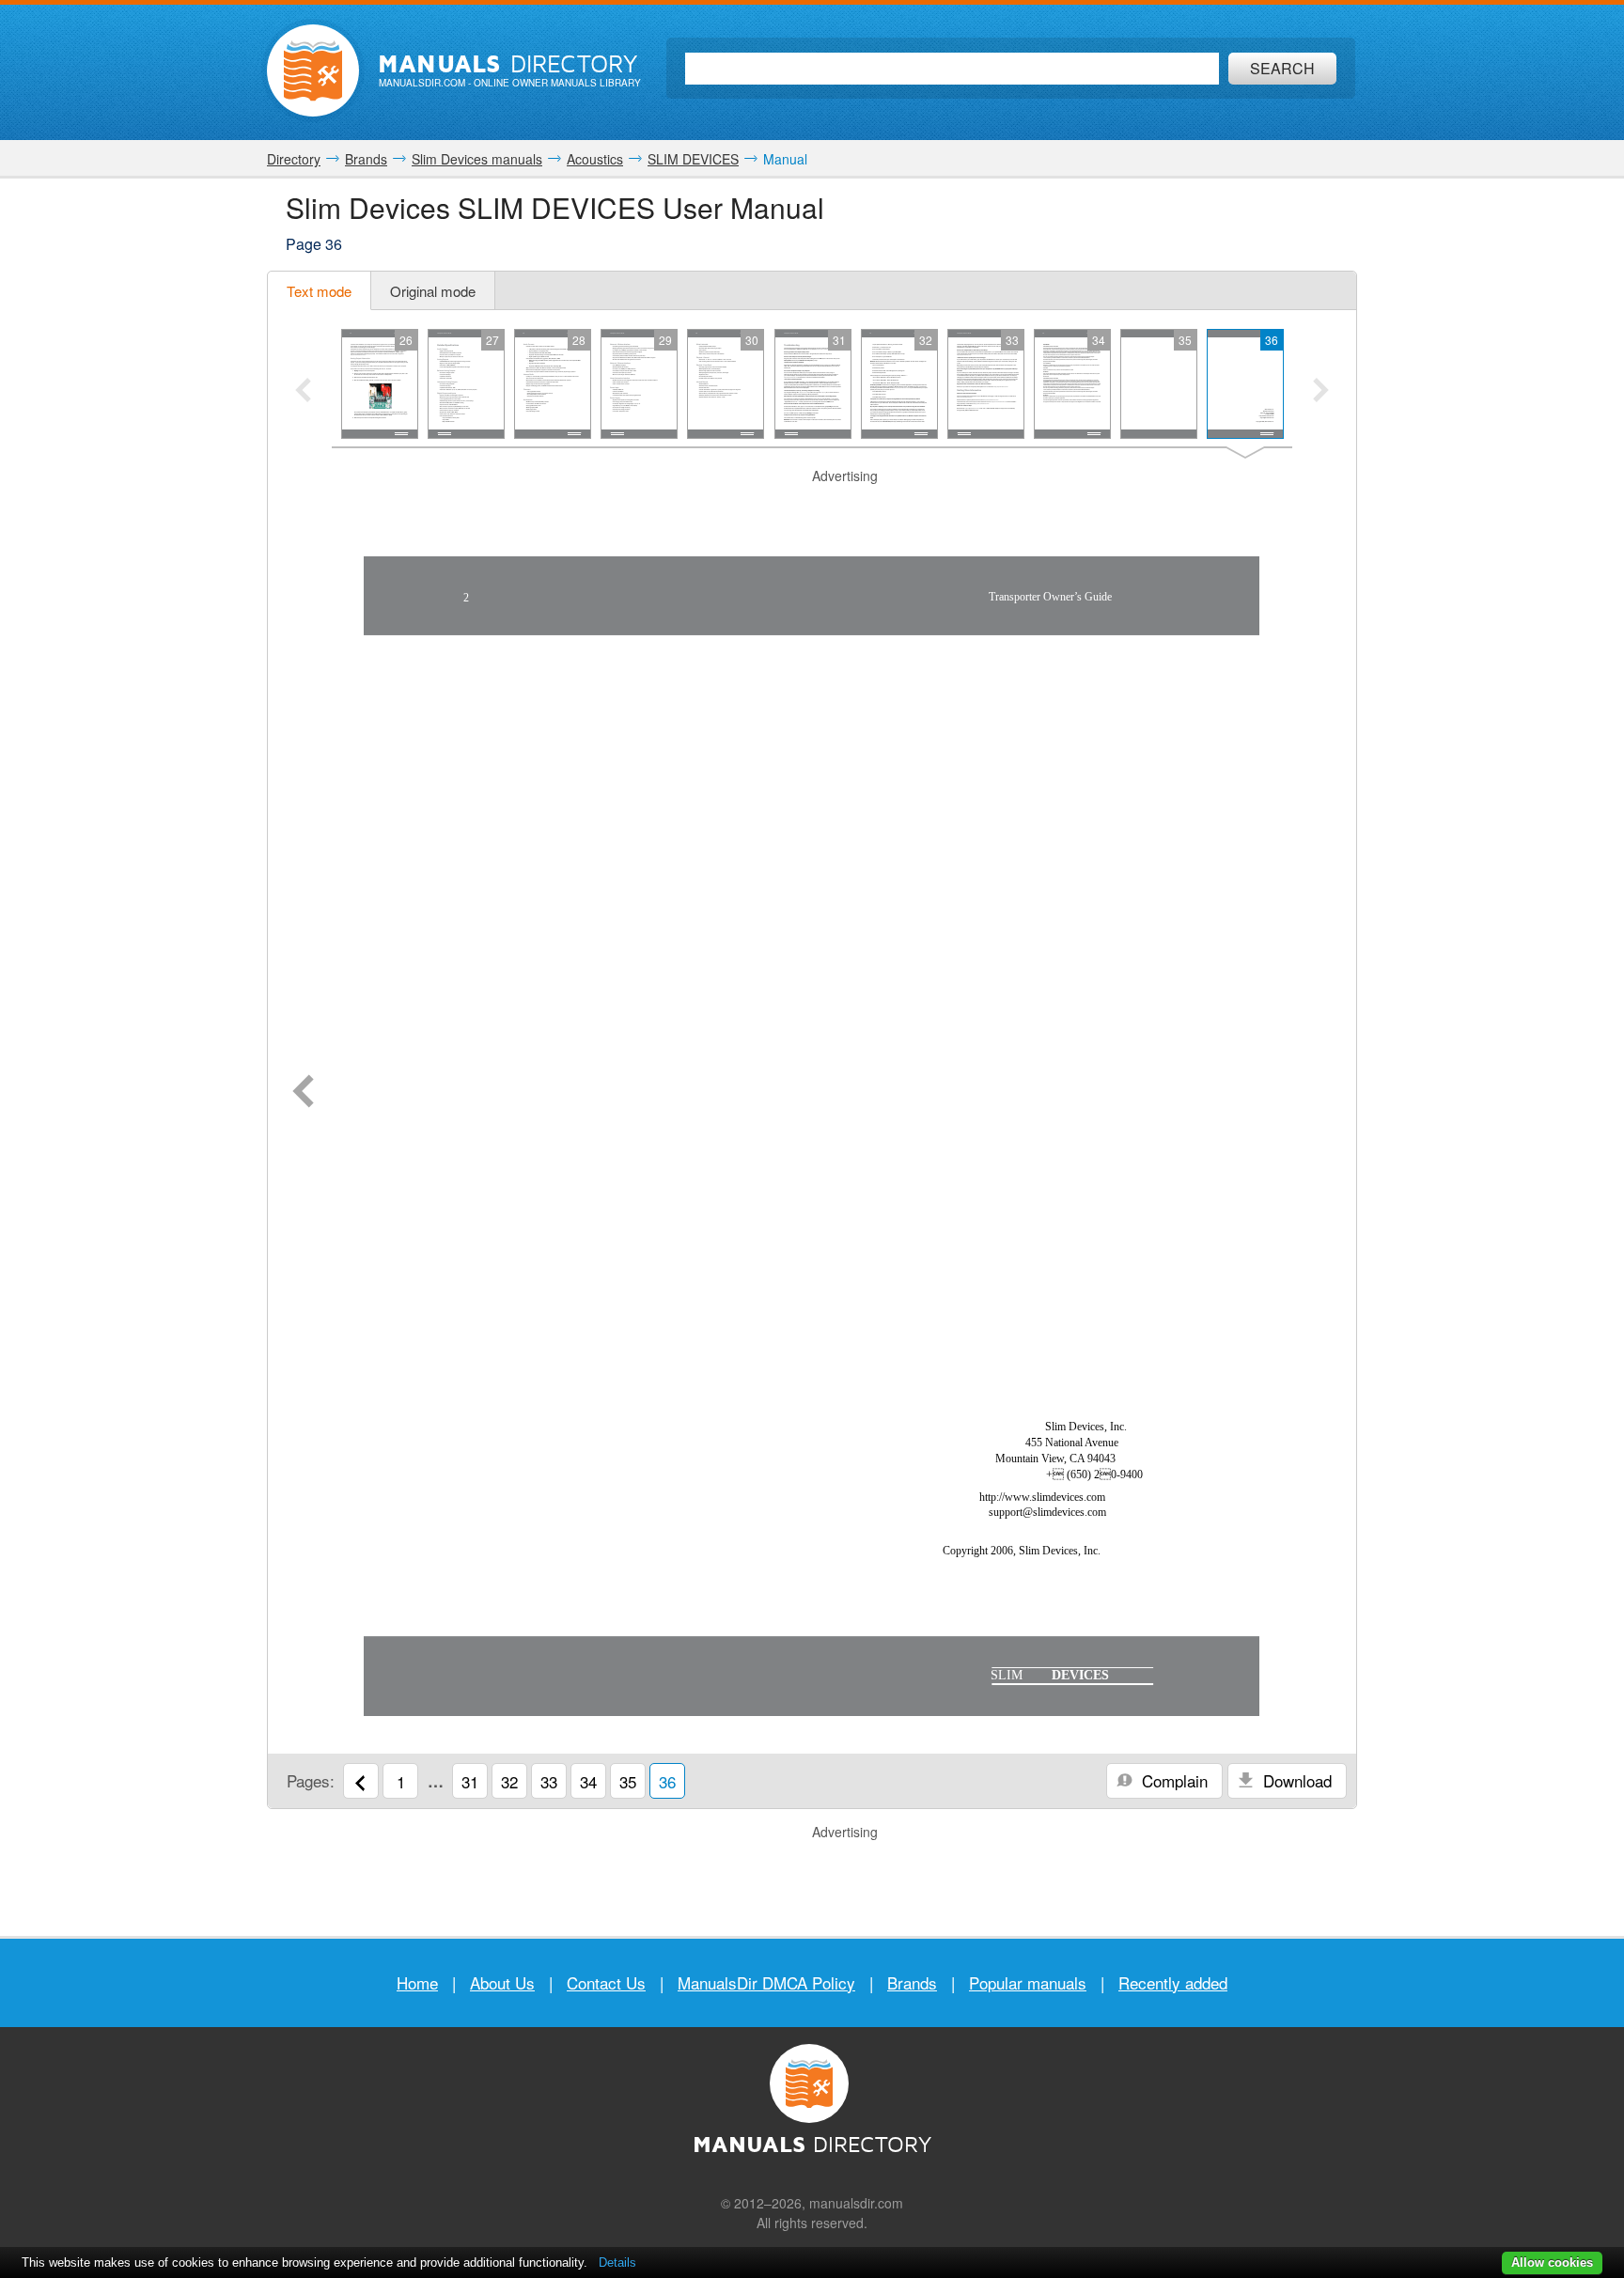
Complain (1172, 1780)
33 (549, 1781)
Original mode (433, 291)
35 (628, 1781)
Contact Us (606, 1982)
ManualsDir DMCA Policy (766, 1982)
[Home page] (313, 70)
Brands (912, 1982)
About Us (502, 1982)
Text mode (319, 291)
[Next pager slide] (1321, 392)
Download (1295, 1780)
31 (470, 1781)
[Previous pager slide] (303, 392)
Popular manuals (1028, 1982)
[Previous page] (303, 1093)
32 (509, 1781)
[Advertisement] (812, 509)
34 (588, 1781)
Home (417, 1982)
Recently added (1173, 1982)
